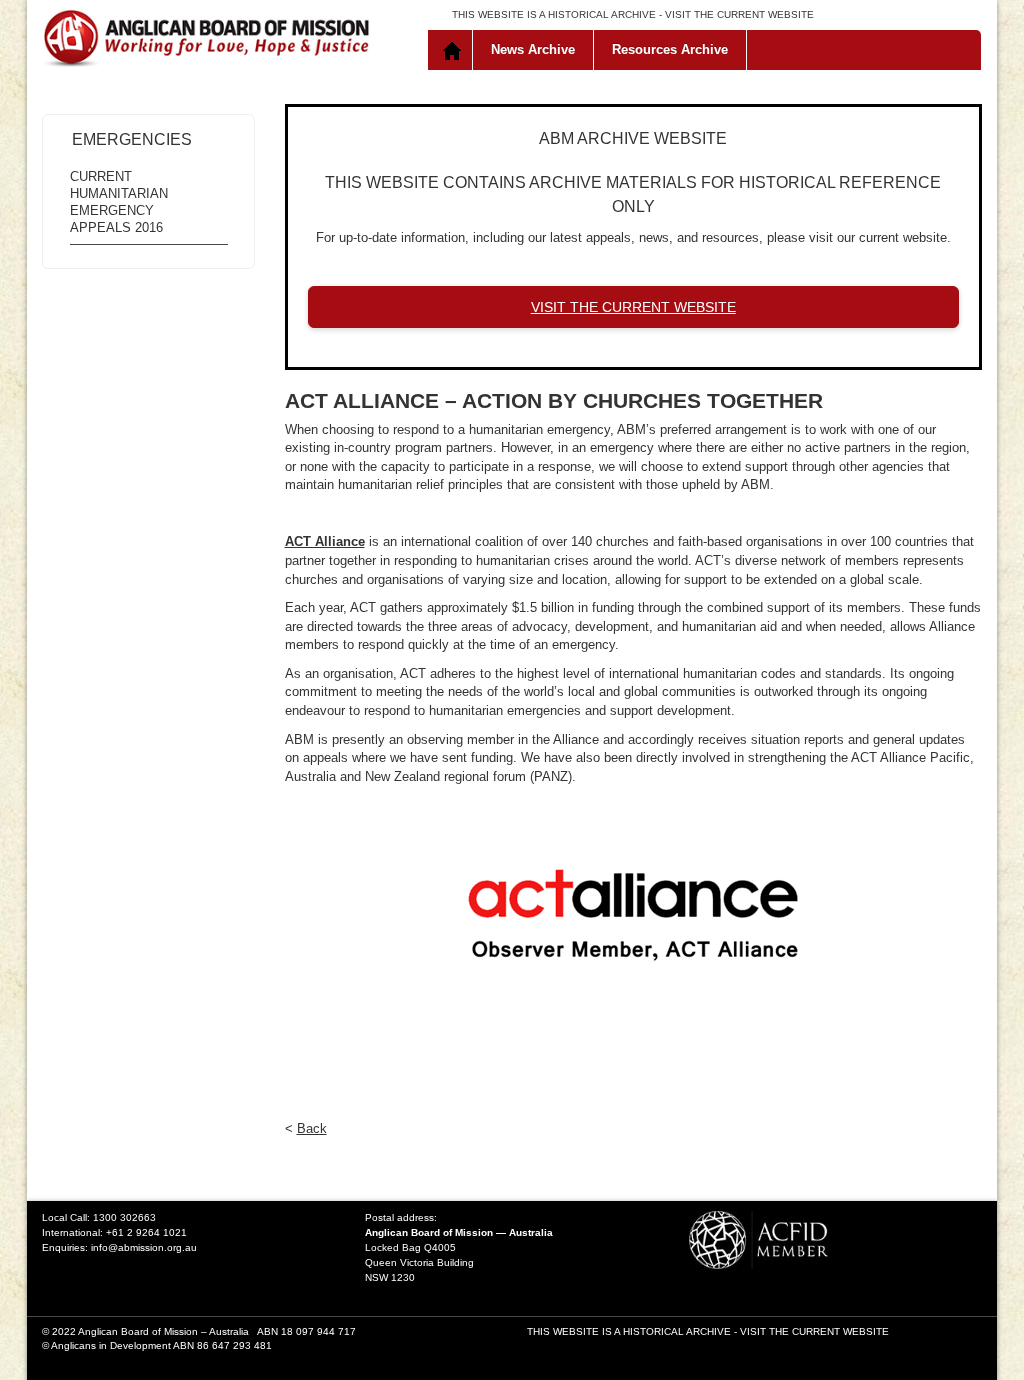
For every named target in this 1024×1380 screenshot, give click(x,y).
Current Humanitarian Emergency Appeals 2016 (119, 202)
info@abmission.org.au (144, 1247)
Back (312, 1128)
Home (454, 50)
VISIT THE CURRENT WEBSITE (739, 14)
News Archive (533, 49)
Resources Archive (670, 49)
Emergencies (132, 139)
